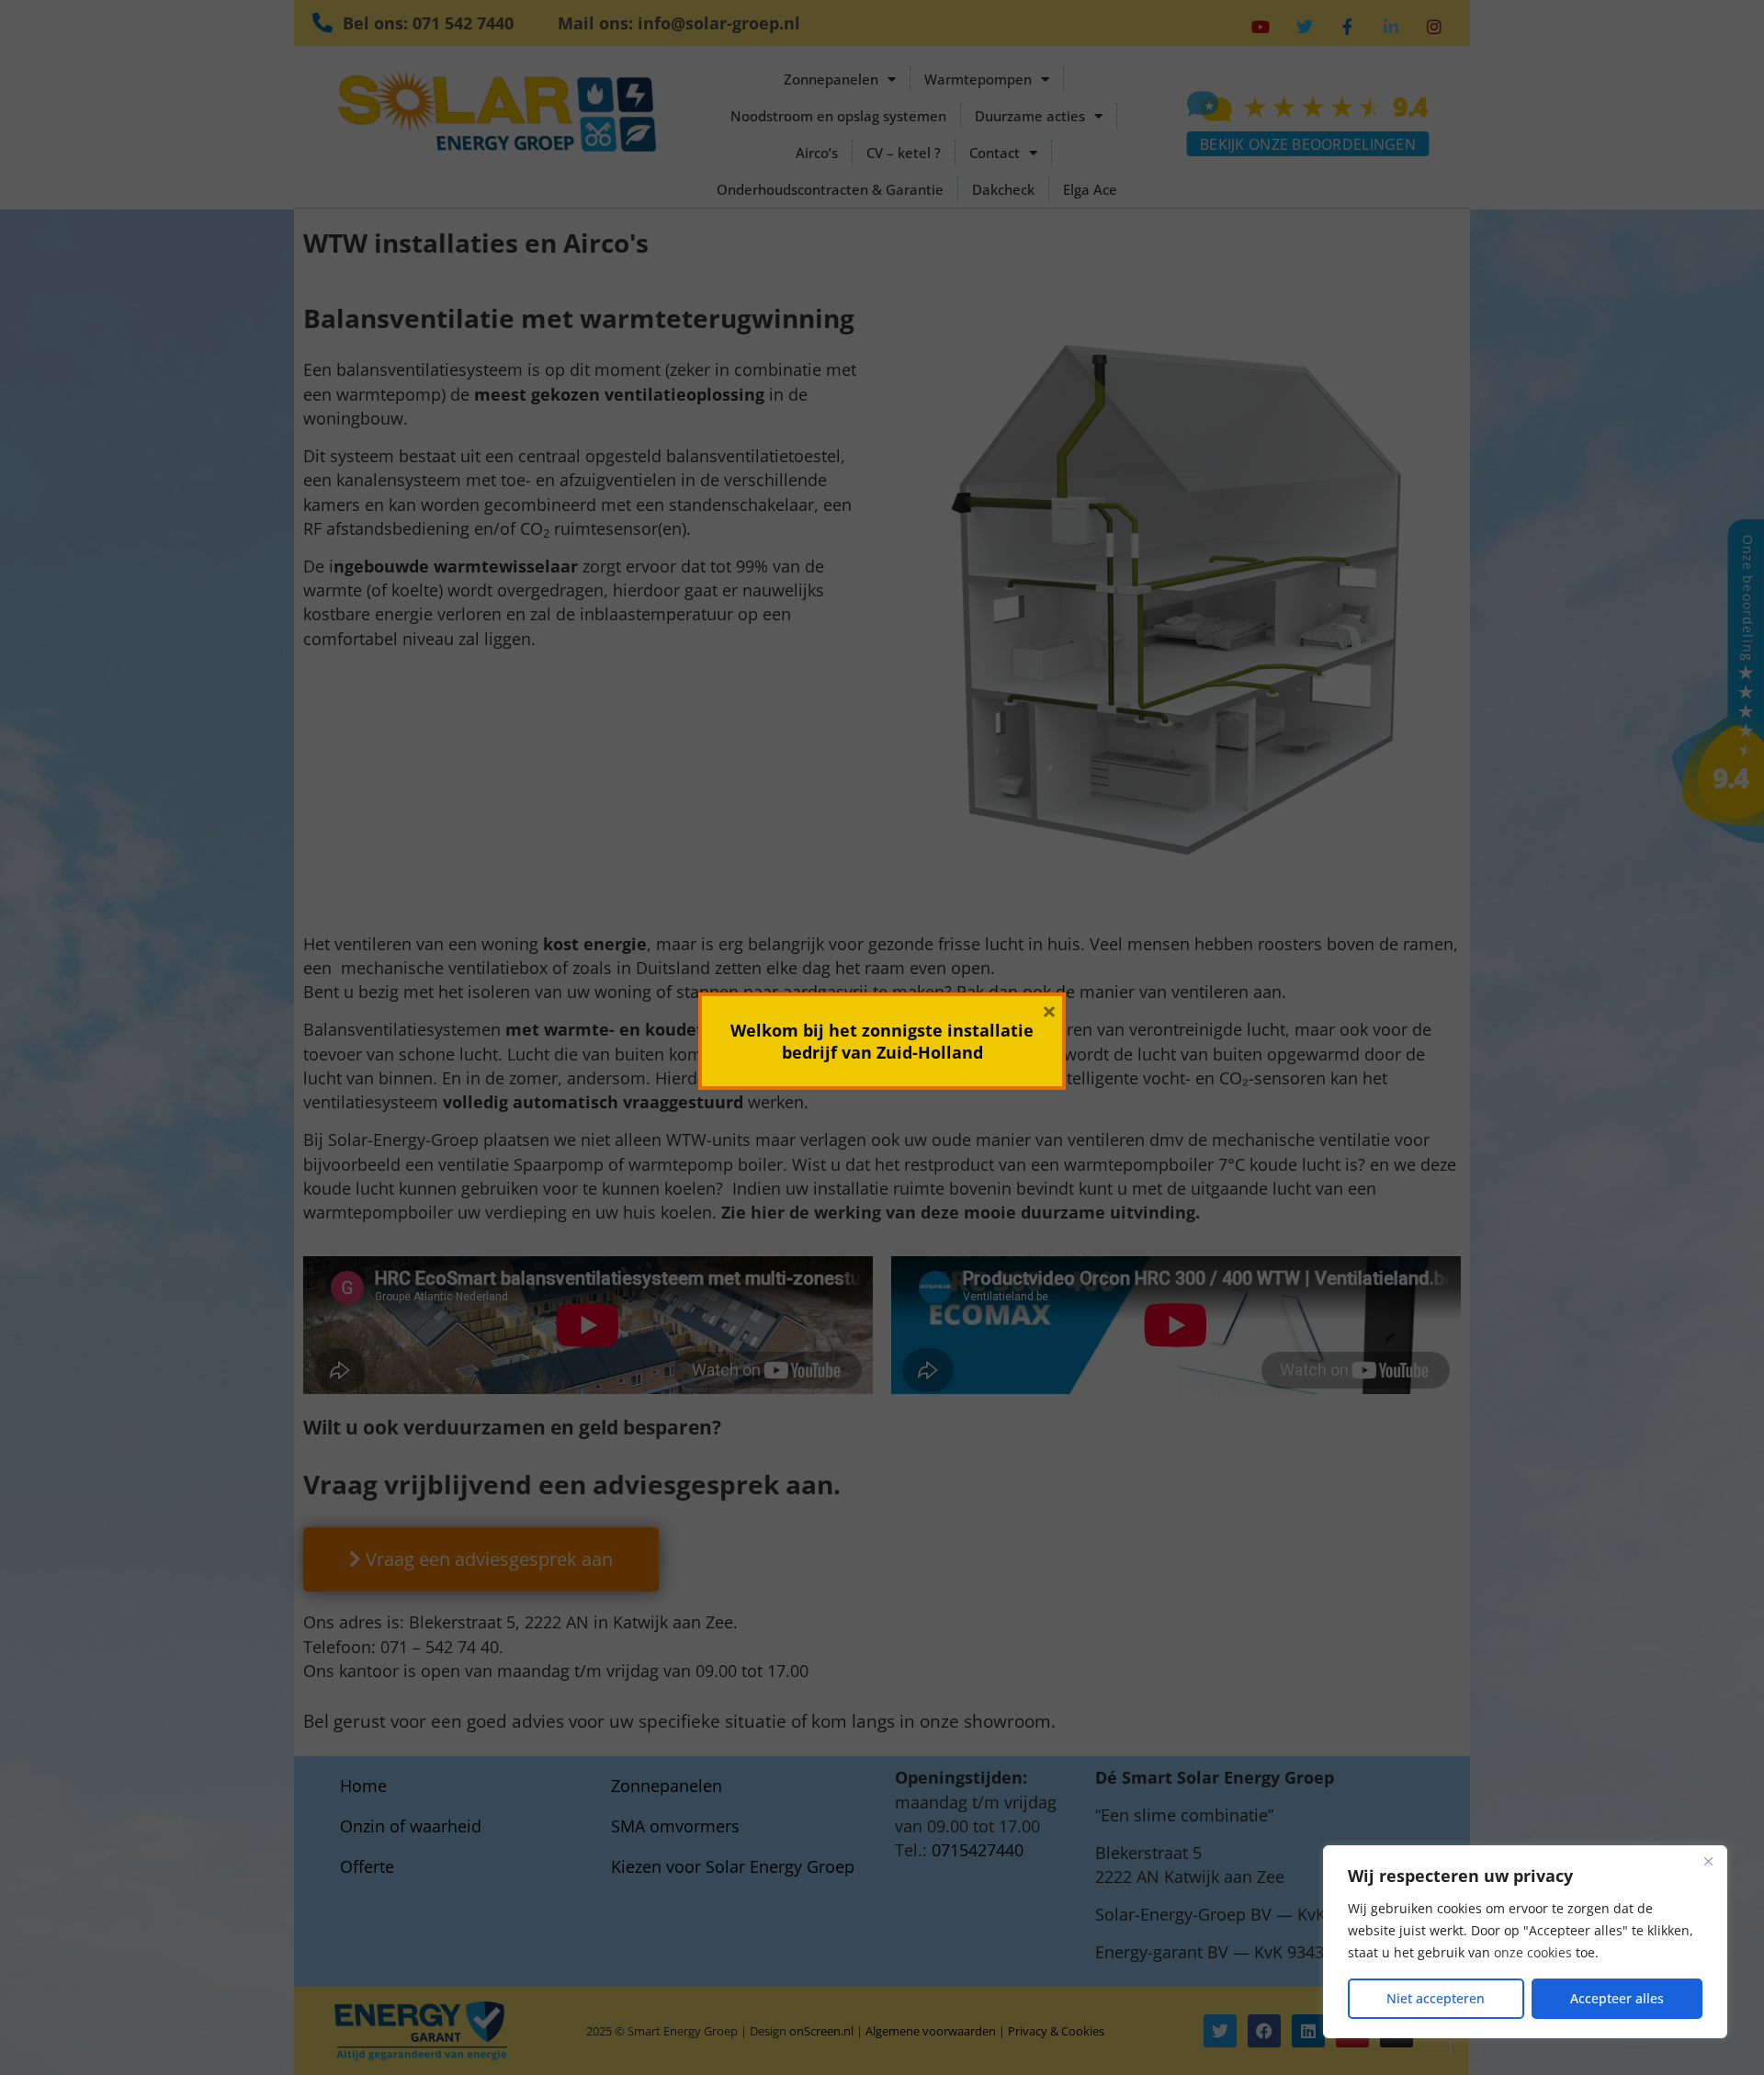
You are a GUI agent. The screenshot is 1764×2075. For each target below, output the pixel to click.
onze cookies (1533, 1952)
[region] (1525, 1942)
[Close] (1708, 1861)
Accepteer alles (1617, 1998)
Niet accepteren (1436, 1998)
